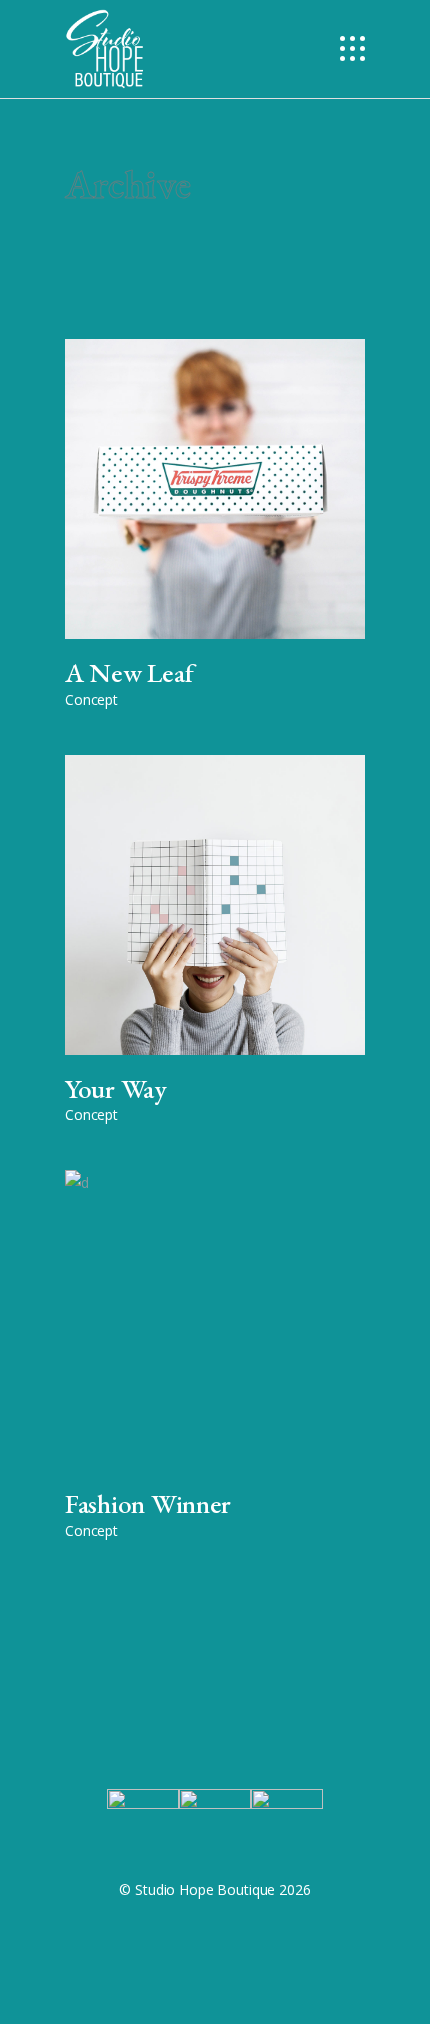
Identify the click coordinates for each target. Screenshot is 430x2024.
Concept (91, 699)
